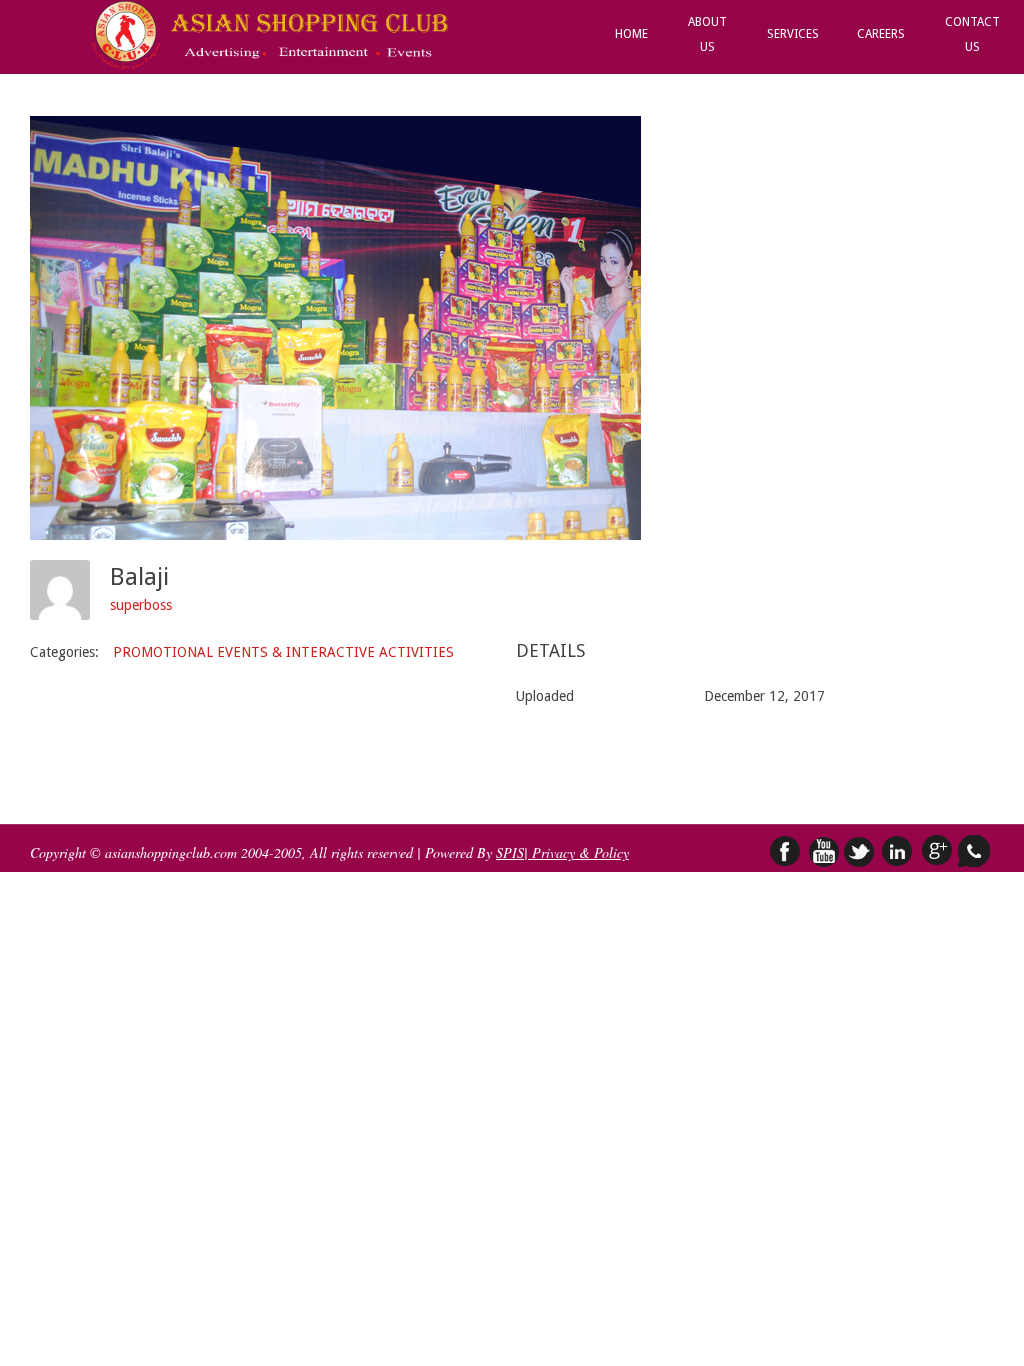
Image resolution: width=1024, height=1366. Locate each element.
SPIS (510, 852)
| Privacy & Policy (576, 852)
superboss (141, 605)
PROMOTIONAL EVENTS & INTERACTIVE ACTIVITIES (283, 652)
